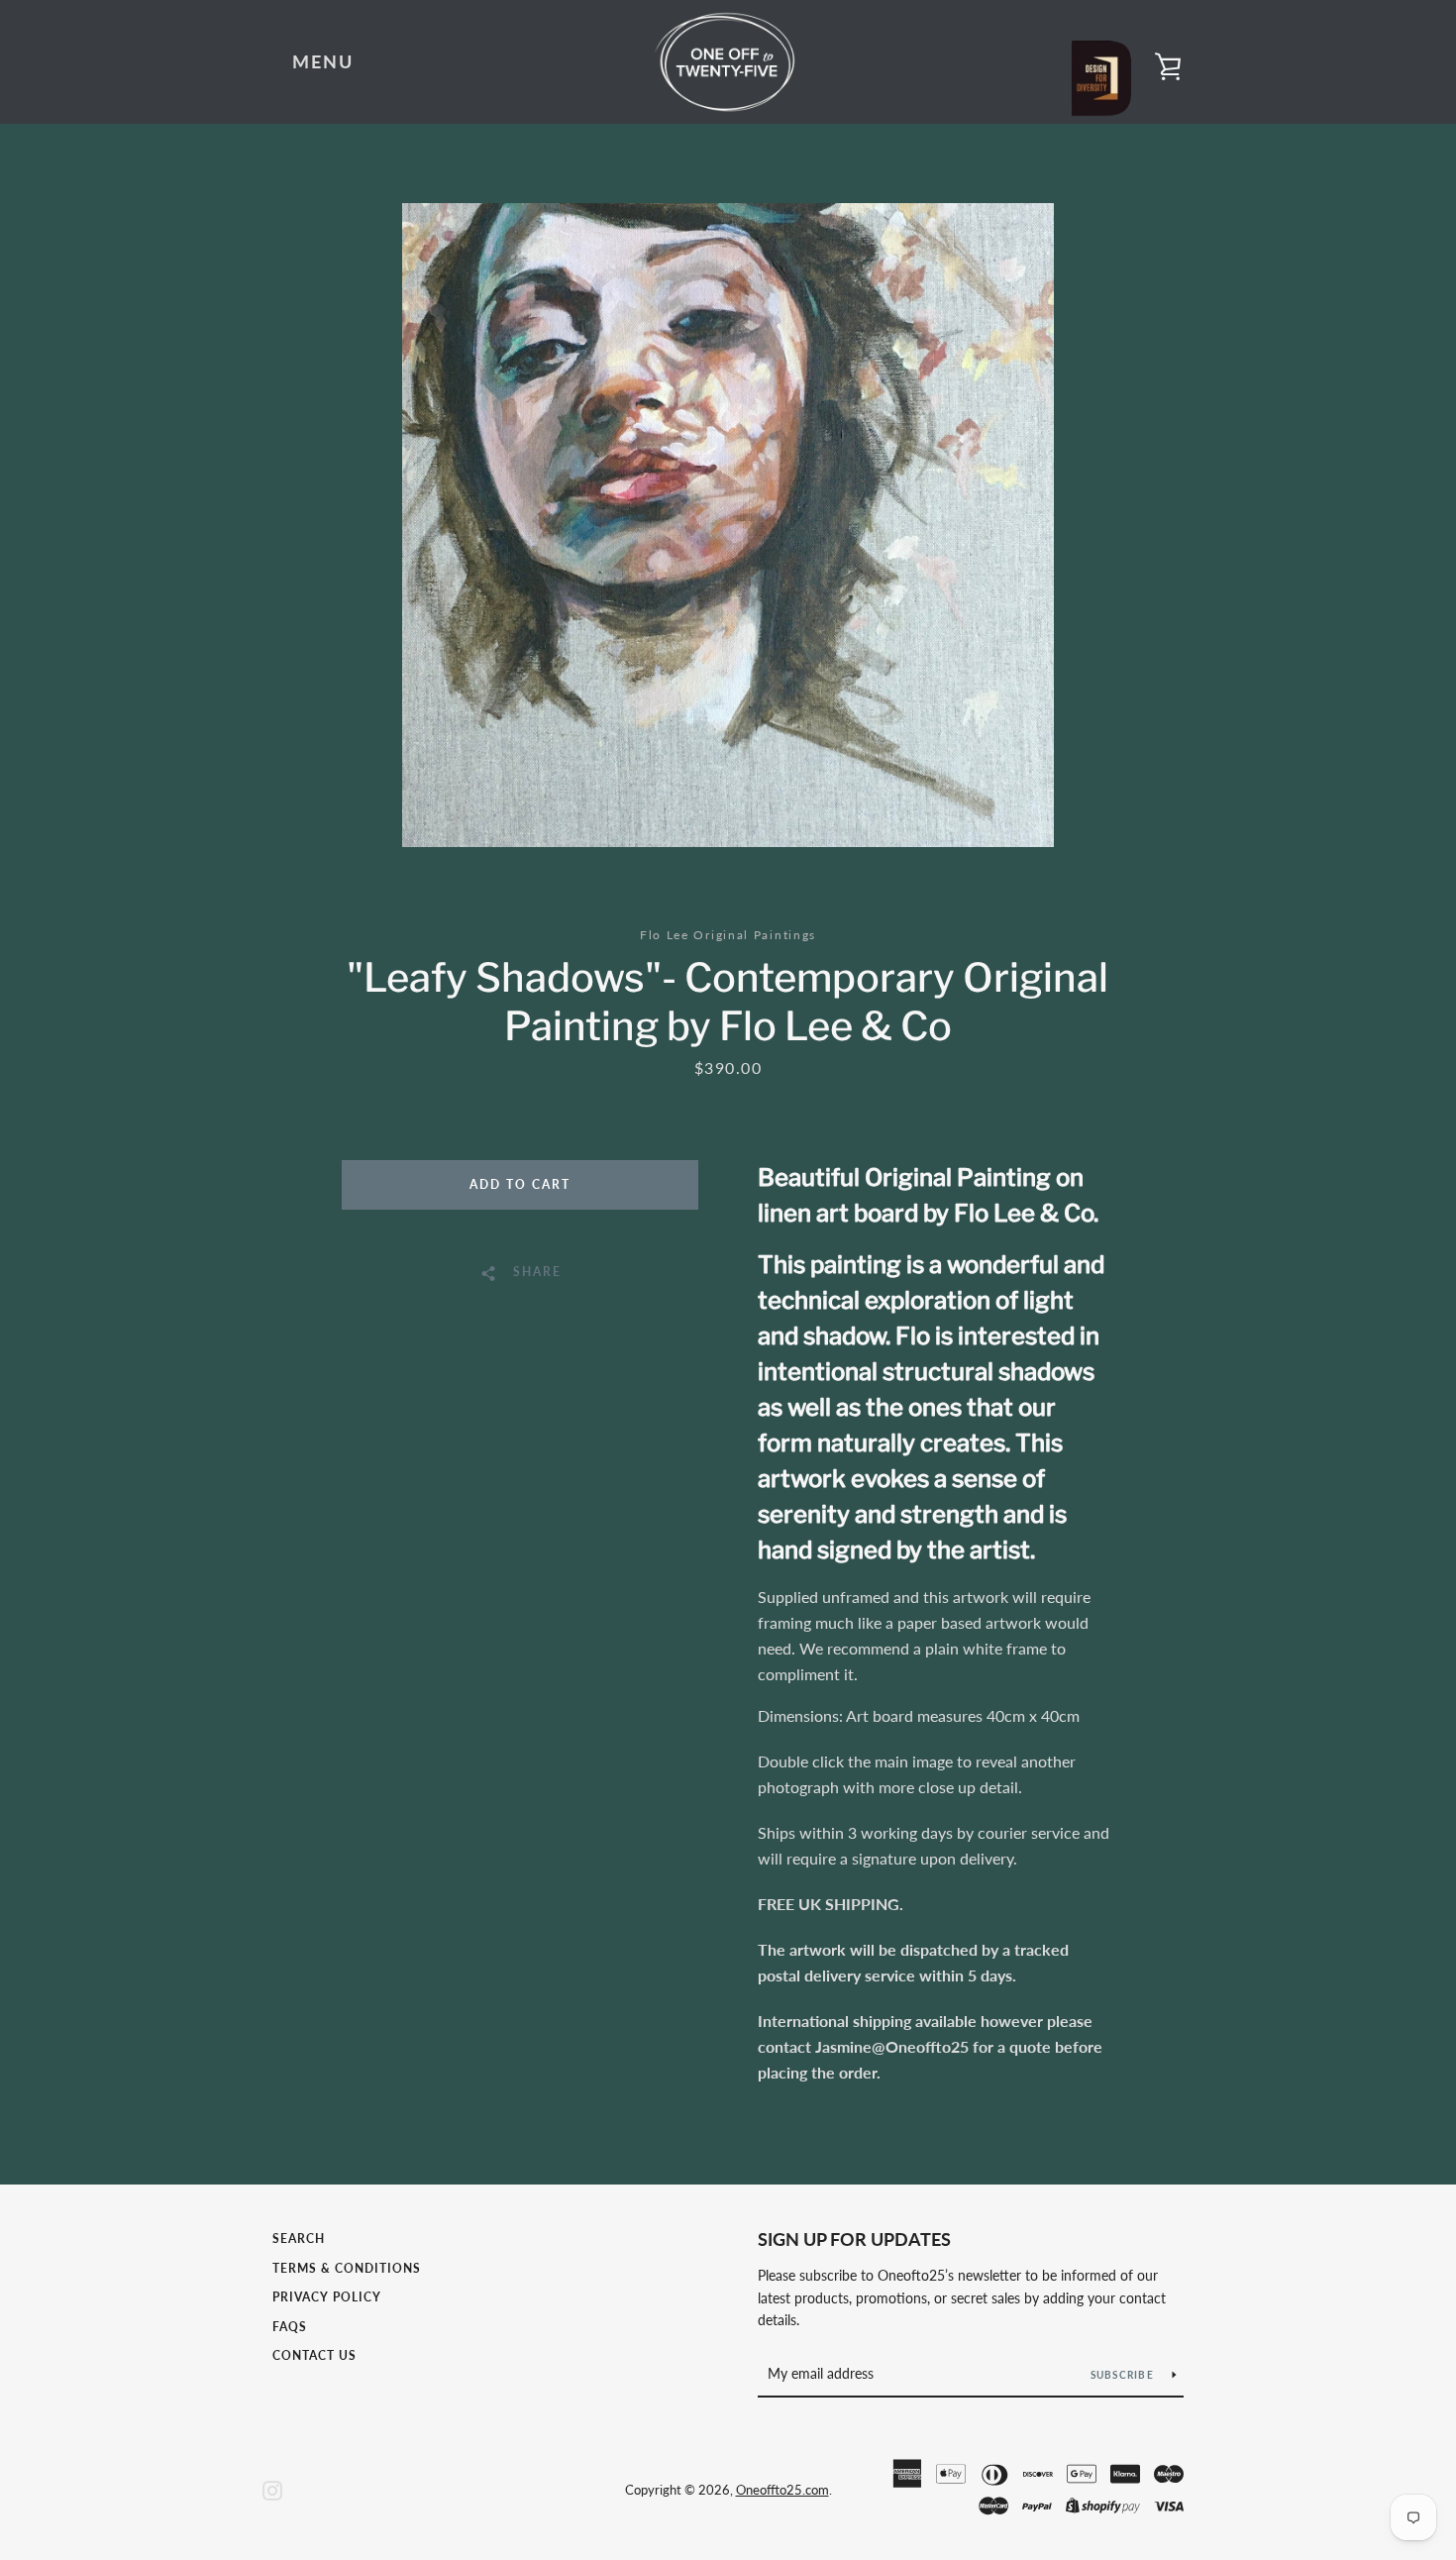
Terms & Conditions (347, 2268)
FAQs (290, 2327)
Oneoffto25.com (782, 2490)
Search (299, 2239)
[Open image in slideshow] (728, 525)
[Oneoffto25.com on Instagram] (272, 2488)
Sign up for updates (854, 2239)
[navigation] (323, 62)
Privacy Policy (327, 2297)
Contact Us (314, 2355)
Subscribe (1124, 2375)
